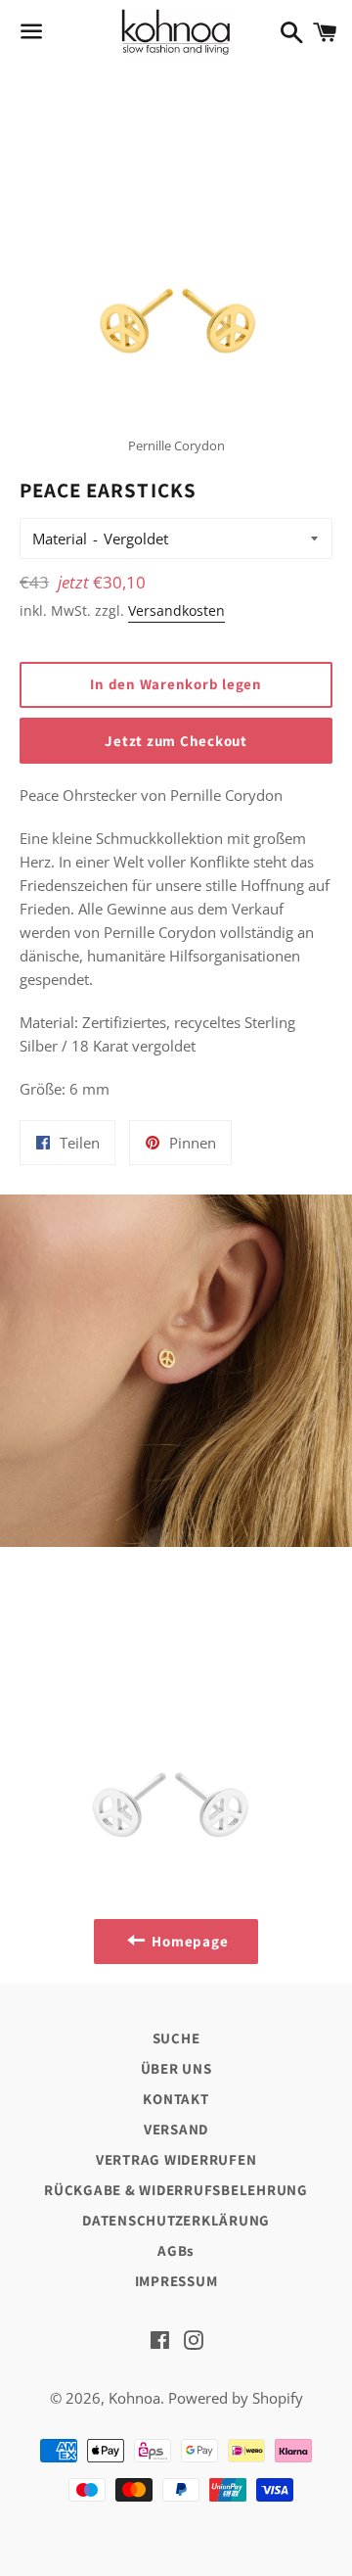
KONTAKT (176, 2099)
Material (60, 539)
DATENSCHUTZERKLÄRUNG (176, 2220)
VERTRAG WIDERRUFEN (176, 2159)
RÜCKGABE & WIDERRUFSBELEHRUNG (176, 2190)
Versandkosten (176, 610)
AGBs (176, 2250)
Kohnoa (134, 2398)
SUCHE (176, 2038)
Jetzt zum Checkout (176, 741)
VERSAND (176, 2129)
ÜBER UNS (176, 2068)
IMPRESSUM (176, 2281)
